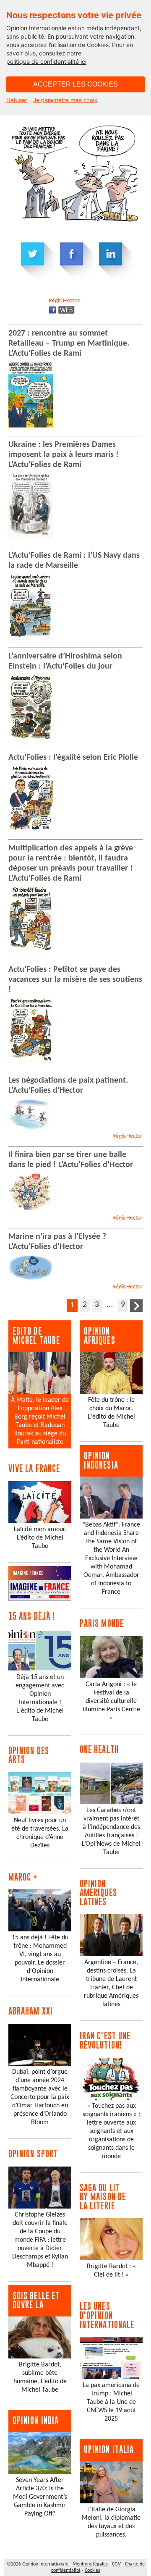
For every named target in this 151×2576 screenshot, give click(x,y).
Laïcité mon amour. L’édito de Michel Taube (40, 1538)
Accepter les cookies (75, 84)
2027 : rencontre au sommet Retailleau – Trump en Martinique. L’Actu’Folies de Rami (69, 344)
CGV (116, 2564)
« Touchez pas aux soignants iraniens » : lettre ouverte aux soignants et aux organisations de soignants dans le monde (111, 2131)
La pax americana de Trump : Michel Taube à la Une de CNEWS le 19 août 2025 (111, 2402)
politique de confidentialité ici (46, 62)
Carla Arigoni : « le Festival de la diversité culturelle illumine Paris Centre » (111, 1701)
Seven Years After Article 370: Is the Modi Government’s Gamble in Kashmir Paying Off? (40, 2497)
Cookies (92, 2571)
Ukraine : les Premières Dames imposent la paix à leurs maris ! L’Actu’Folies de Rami (64, 455)
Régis (64, 301)
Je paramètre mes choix (65, 100)
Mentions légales (90, 2564)
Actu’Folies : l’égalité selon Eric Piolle (73, 758)
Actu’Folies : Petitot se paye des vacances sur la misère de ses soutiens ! (75, 980)
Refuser (17, 100)
